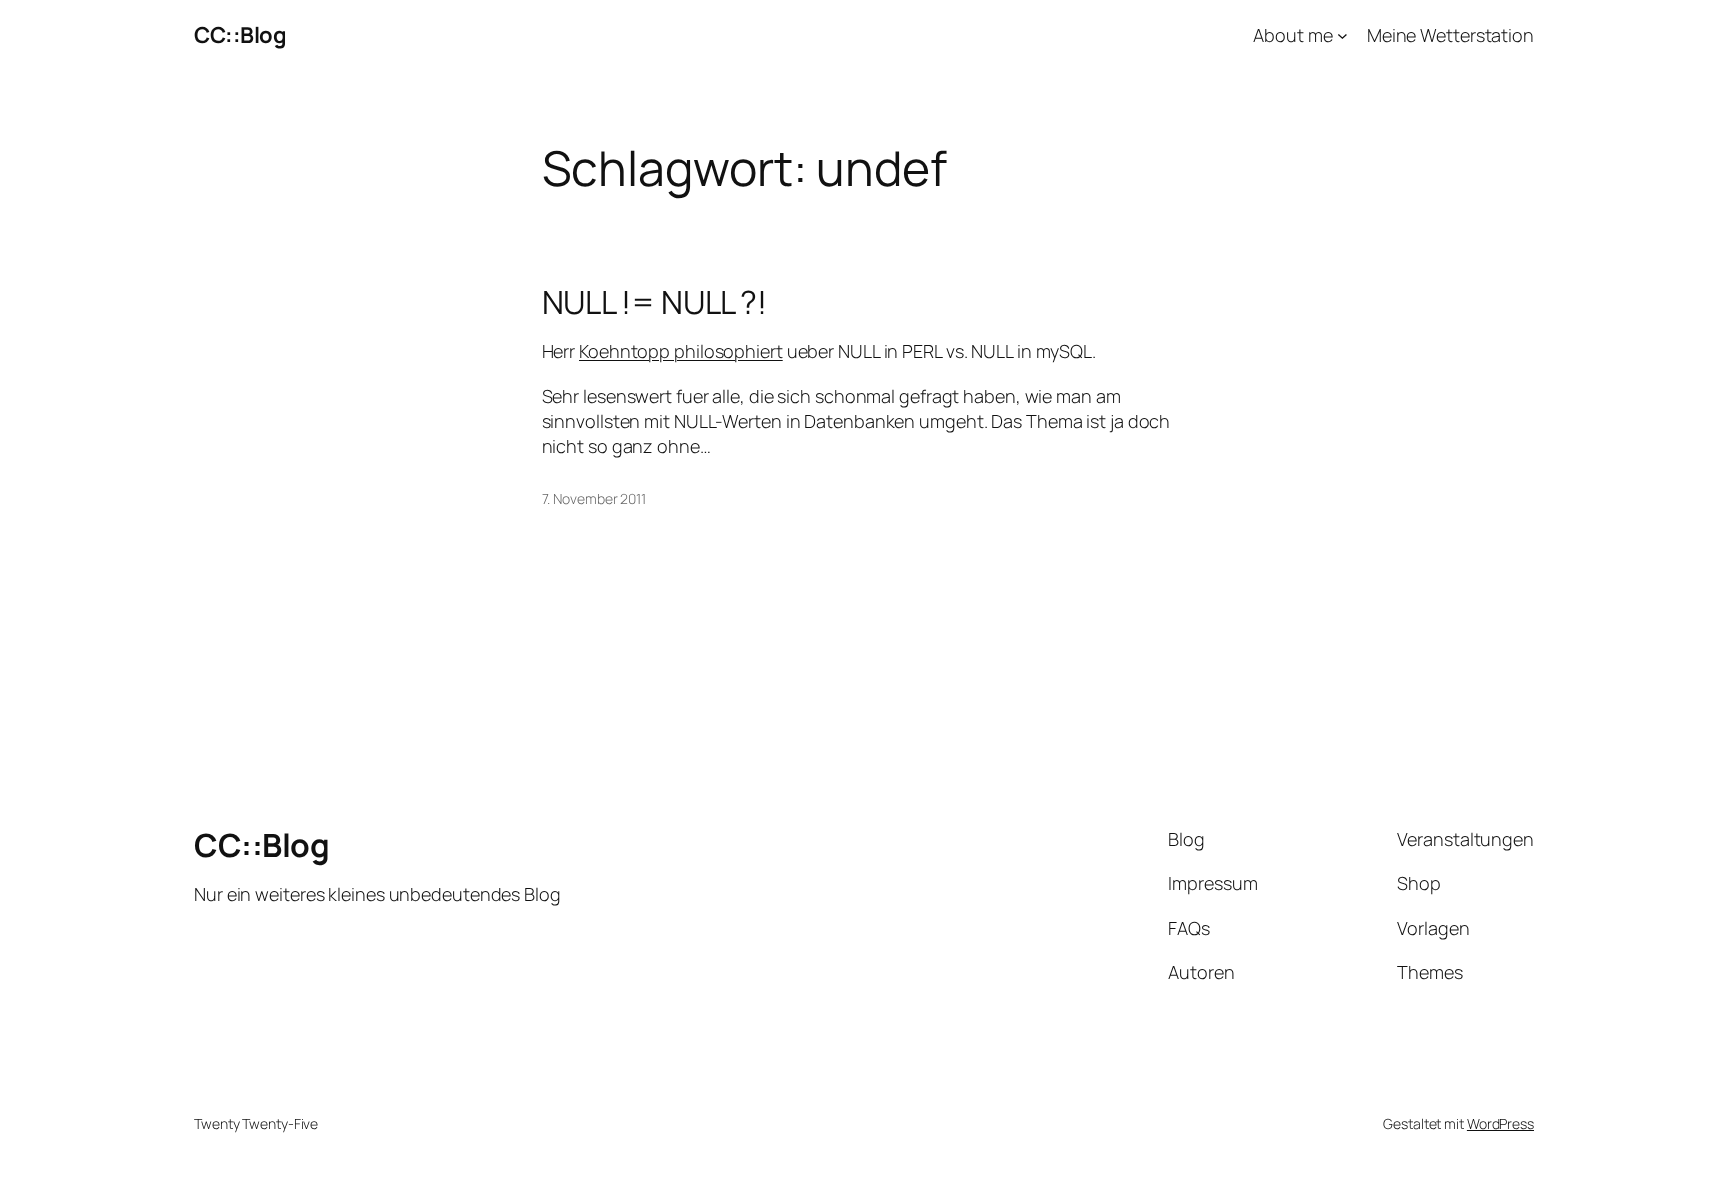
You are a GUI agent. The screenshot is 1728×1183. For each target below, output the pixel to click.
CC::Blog (240, 35)
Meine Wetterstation (1450, 35)
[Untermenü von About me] (1342, 35)
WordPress (1500, 1123)
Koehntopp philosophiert (681, 351)
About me (1292, 35)
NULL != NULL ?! (655, 302)
